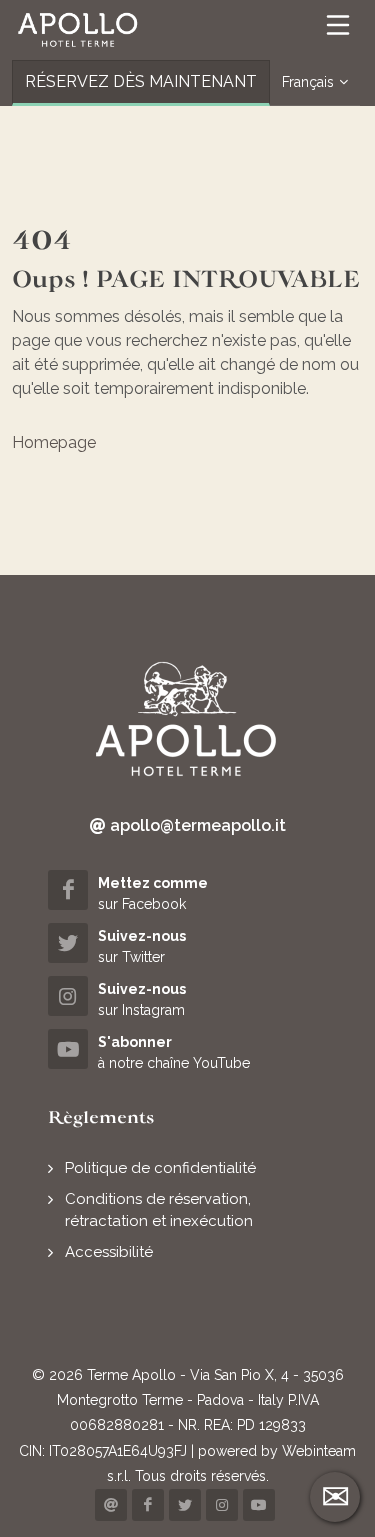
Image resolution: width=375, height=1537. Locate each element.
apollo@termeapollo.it (196, 825)
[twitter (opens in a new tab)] (185, 1505)
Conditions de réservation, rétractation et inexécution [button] (159, 1210)
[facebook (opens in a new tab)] (148, 1505)
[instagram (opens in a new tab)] (222, 1505)
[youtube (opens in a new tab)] (259, 1505)
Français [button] (308, 82)
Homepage (54, 442)
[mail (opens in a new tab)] (111, 1505)
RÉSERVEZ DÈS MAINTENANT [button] (141, 81)
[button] (78, 30)
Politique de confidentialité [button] (160, 1168)
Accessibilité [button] (109, 1252)
